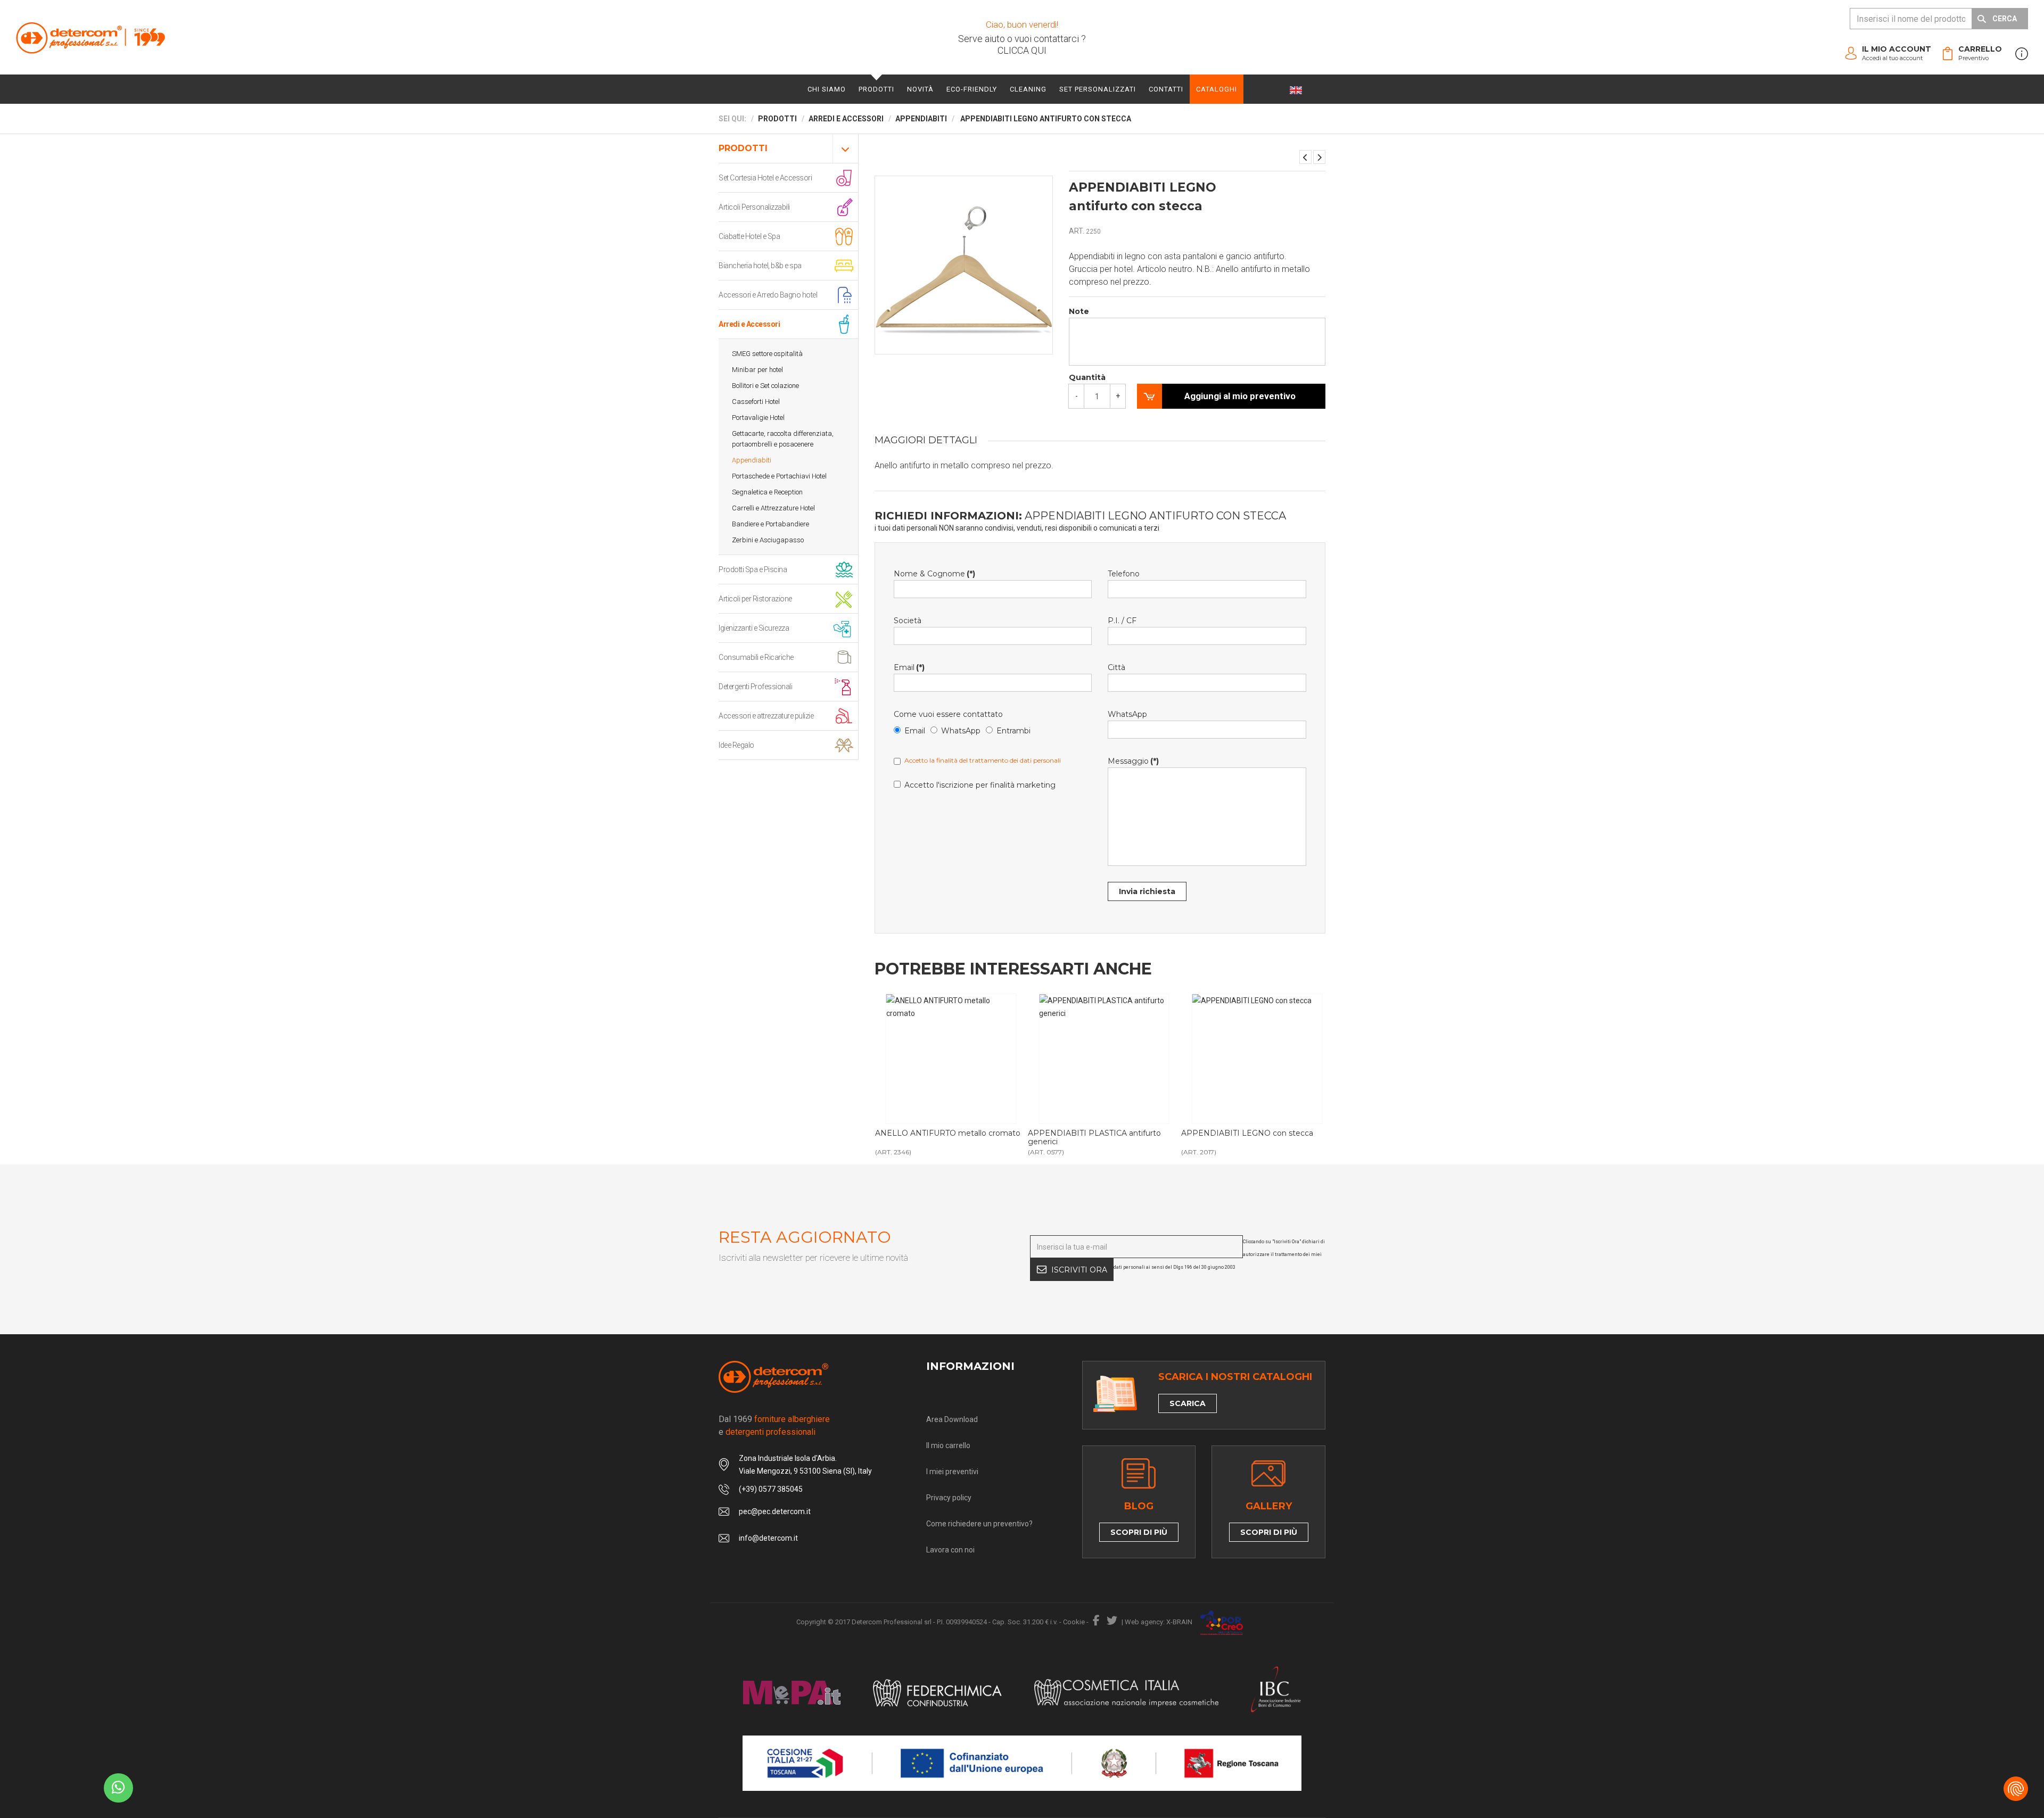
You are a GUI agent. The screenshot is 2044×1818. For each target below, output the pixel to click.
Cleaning (1028, 89)
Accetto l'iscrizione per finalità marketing (980, 785)
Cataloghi (1217, 89)
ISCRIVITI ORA (1079, 1270)
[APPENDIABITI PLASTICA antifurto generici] (1104, 1059)
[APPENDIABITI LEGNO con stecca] (1305, 157)
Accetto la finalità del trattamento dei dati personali (983, 760)
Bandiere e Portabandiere (770, 524)
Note (1079, 311)
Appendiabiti (752, 460)
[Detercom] (90, 38)
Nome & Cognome (934, 574)
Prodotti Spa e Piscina (753, 569)
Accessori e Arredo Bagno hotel (768, 295)
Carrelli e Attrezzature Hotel (773, 508)
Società (908, 621)
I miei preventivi (952, 1472)
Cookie (1074, 1622)
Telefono (1124, 574)
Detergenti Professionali (755, 687)
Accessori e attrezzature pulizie (766, 716)
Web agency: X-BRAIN (1159, 1622)
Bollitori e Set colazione (765, 386)
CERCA (2005, 19)
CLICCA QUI (1022, 50)
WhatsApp (961, 731)
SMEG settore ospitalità (767, 354)
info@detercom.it (768, 1538)
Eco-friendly (972, 89)
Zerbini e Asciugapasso (768, 540)
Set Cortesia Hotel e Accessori (765, 178)
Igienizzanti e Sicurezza (754, 628)
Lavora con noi (950, 1550)
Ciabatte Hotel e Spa (749, 236)
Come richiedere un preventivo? (979, 1524)
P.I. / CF (1122, 621)
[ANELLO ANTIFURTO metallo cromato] (951, 1059)
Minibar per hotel (757, 370)
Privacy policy (949, 1498)
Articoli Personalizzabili (754, 207)
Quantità (1087, 377)
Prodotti (876, 89)
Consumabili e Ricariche (756, 657)
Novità (920, 89)
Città (1116, 667)
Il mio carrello (948, 1445)
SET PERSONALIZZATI (1098, 89)
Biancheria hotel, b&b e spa (760, 266)
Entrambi (1013, 731)
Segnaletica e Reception (767, 492)
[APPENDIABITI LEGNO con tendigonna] (1319, 157)
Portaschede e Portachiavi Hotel (779, 476)
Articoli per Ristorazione (755, 599)
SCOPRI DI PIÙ (1139, 1532)
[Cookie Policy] (2016, 1789)
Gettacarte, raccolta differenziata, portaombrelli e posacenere (783, 439)
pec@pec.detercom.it (775, 1511)
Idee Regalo (736, 745)
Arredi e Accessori (749, 324)
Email (909, 667)
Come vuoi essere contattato (948, 714)
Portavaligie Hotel (758, 418)
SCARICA (1188, 1403)
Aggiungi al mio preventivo (1240, 396)
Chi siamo (827, 89)
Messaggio (1133, 761)
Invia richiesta (1147, 891)
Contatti (1166, 89)
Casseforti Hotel (756, 402)
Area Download (952, 1419)
